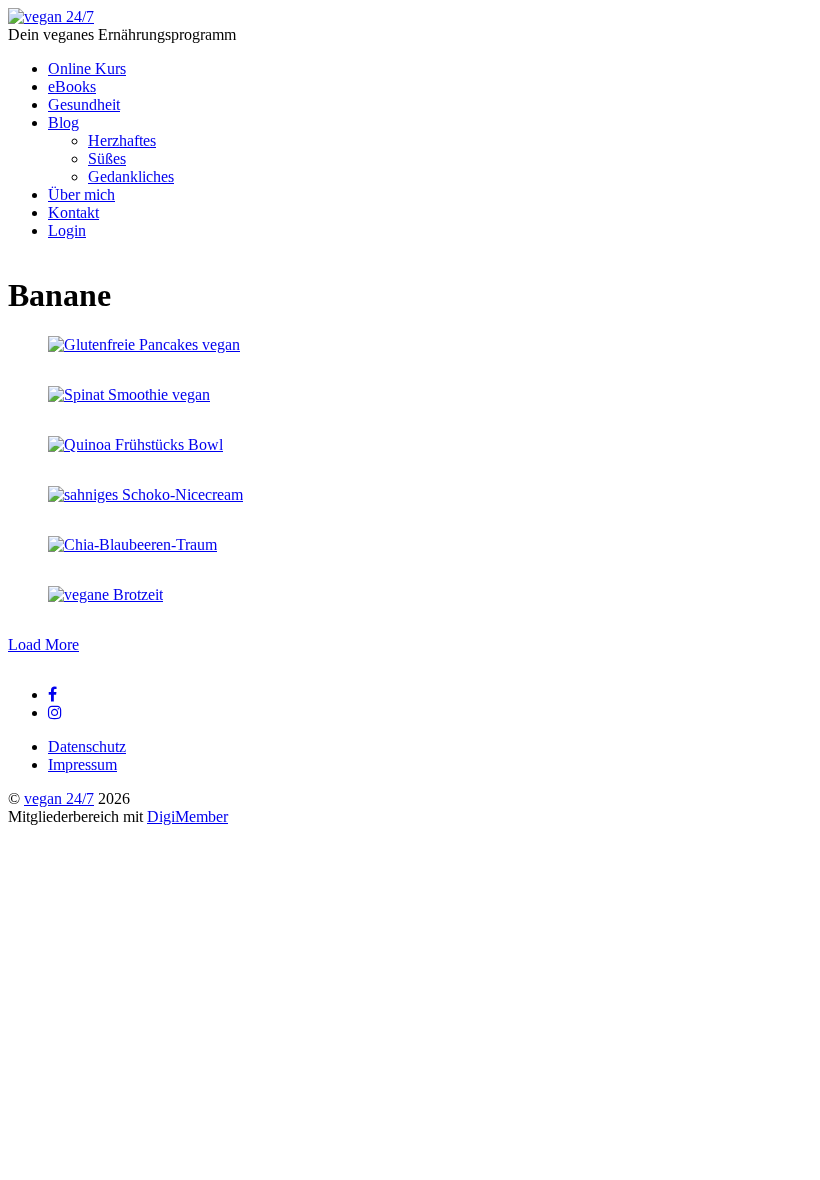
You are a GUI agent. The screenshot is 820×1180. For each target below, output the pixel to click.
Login (67, 230)
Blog (63, 122)
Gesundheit (84, 104)
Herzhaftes (122, 140)
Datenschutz (87, 746)
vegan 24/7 (59, 798)
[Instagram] (55, 712)
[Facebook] (52, 694)
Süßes (107, 158)
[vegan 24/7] (51, 16)
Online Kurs (87, 68)
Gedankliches (131, 176)
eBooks (72, 86)
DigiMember (187, 816)
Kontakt (73, 212)
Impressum (82, 764)
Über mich (81, 194)
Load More (43, 644)
